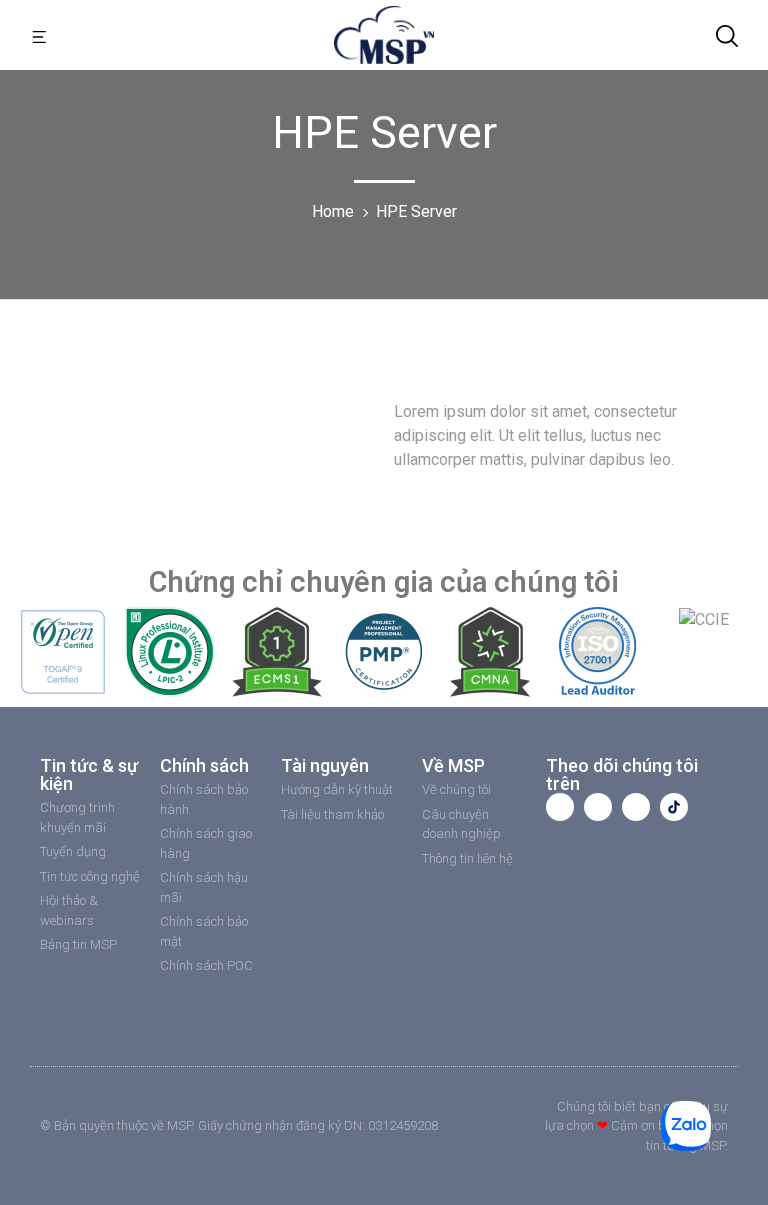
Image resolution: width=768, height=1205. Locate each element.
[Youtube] (598, 807)
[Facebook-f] (560, 807)
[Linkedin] (636, 807)
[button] (40, 35)
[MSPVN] (384, 33)
